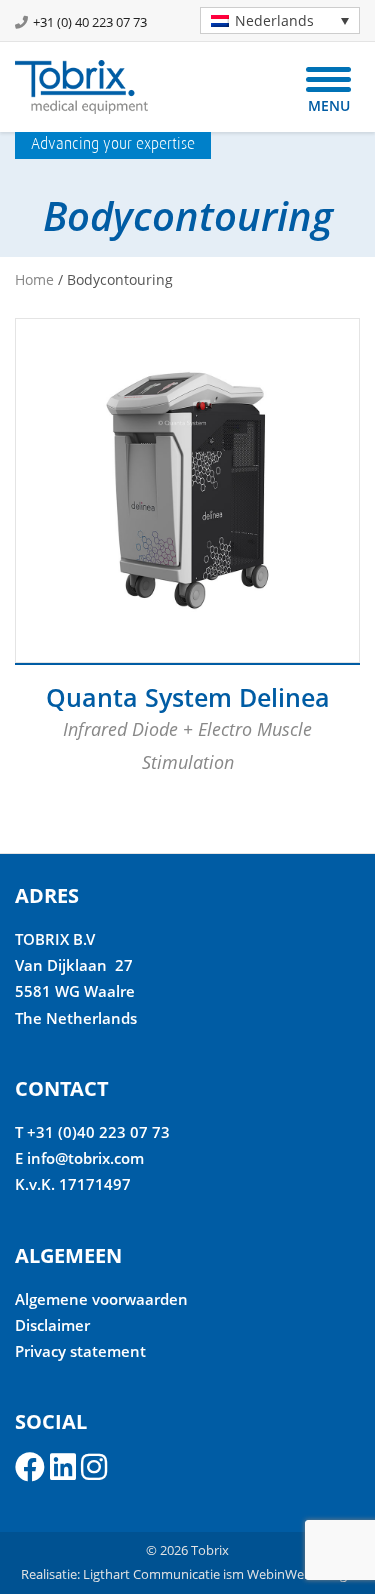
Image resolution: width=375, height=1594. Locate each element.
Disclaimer (52, 1325)
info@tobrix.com (85, 1158)
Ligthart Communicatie (151, 1574)
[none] (272, 20)
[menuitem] (280, 20)
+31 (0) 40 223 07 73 (90, 22)
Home (34, 279)
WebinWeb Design (301, 1574)
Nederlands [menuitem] (274, 20)
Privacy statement (80, 1351)
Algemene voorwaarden (101, 1299)
